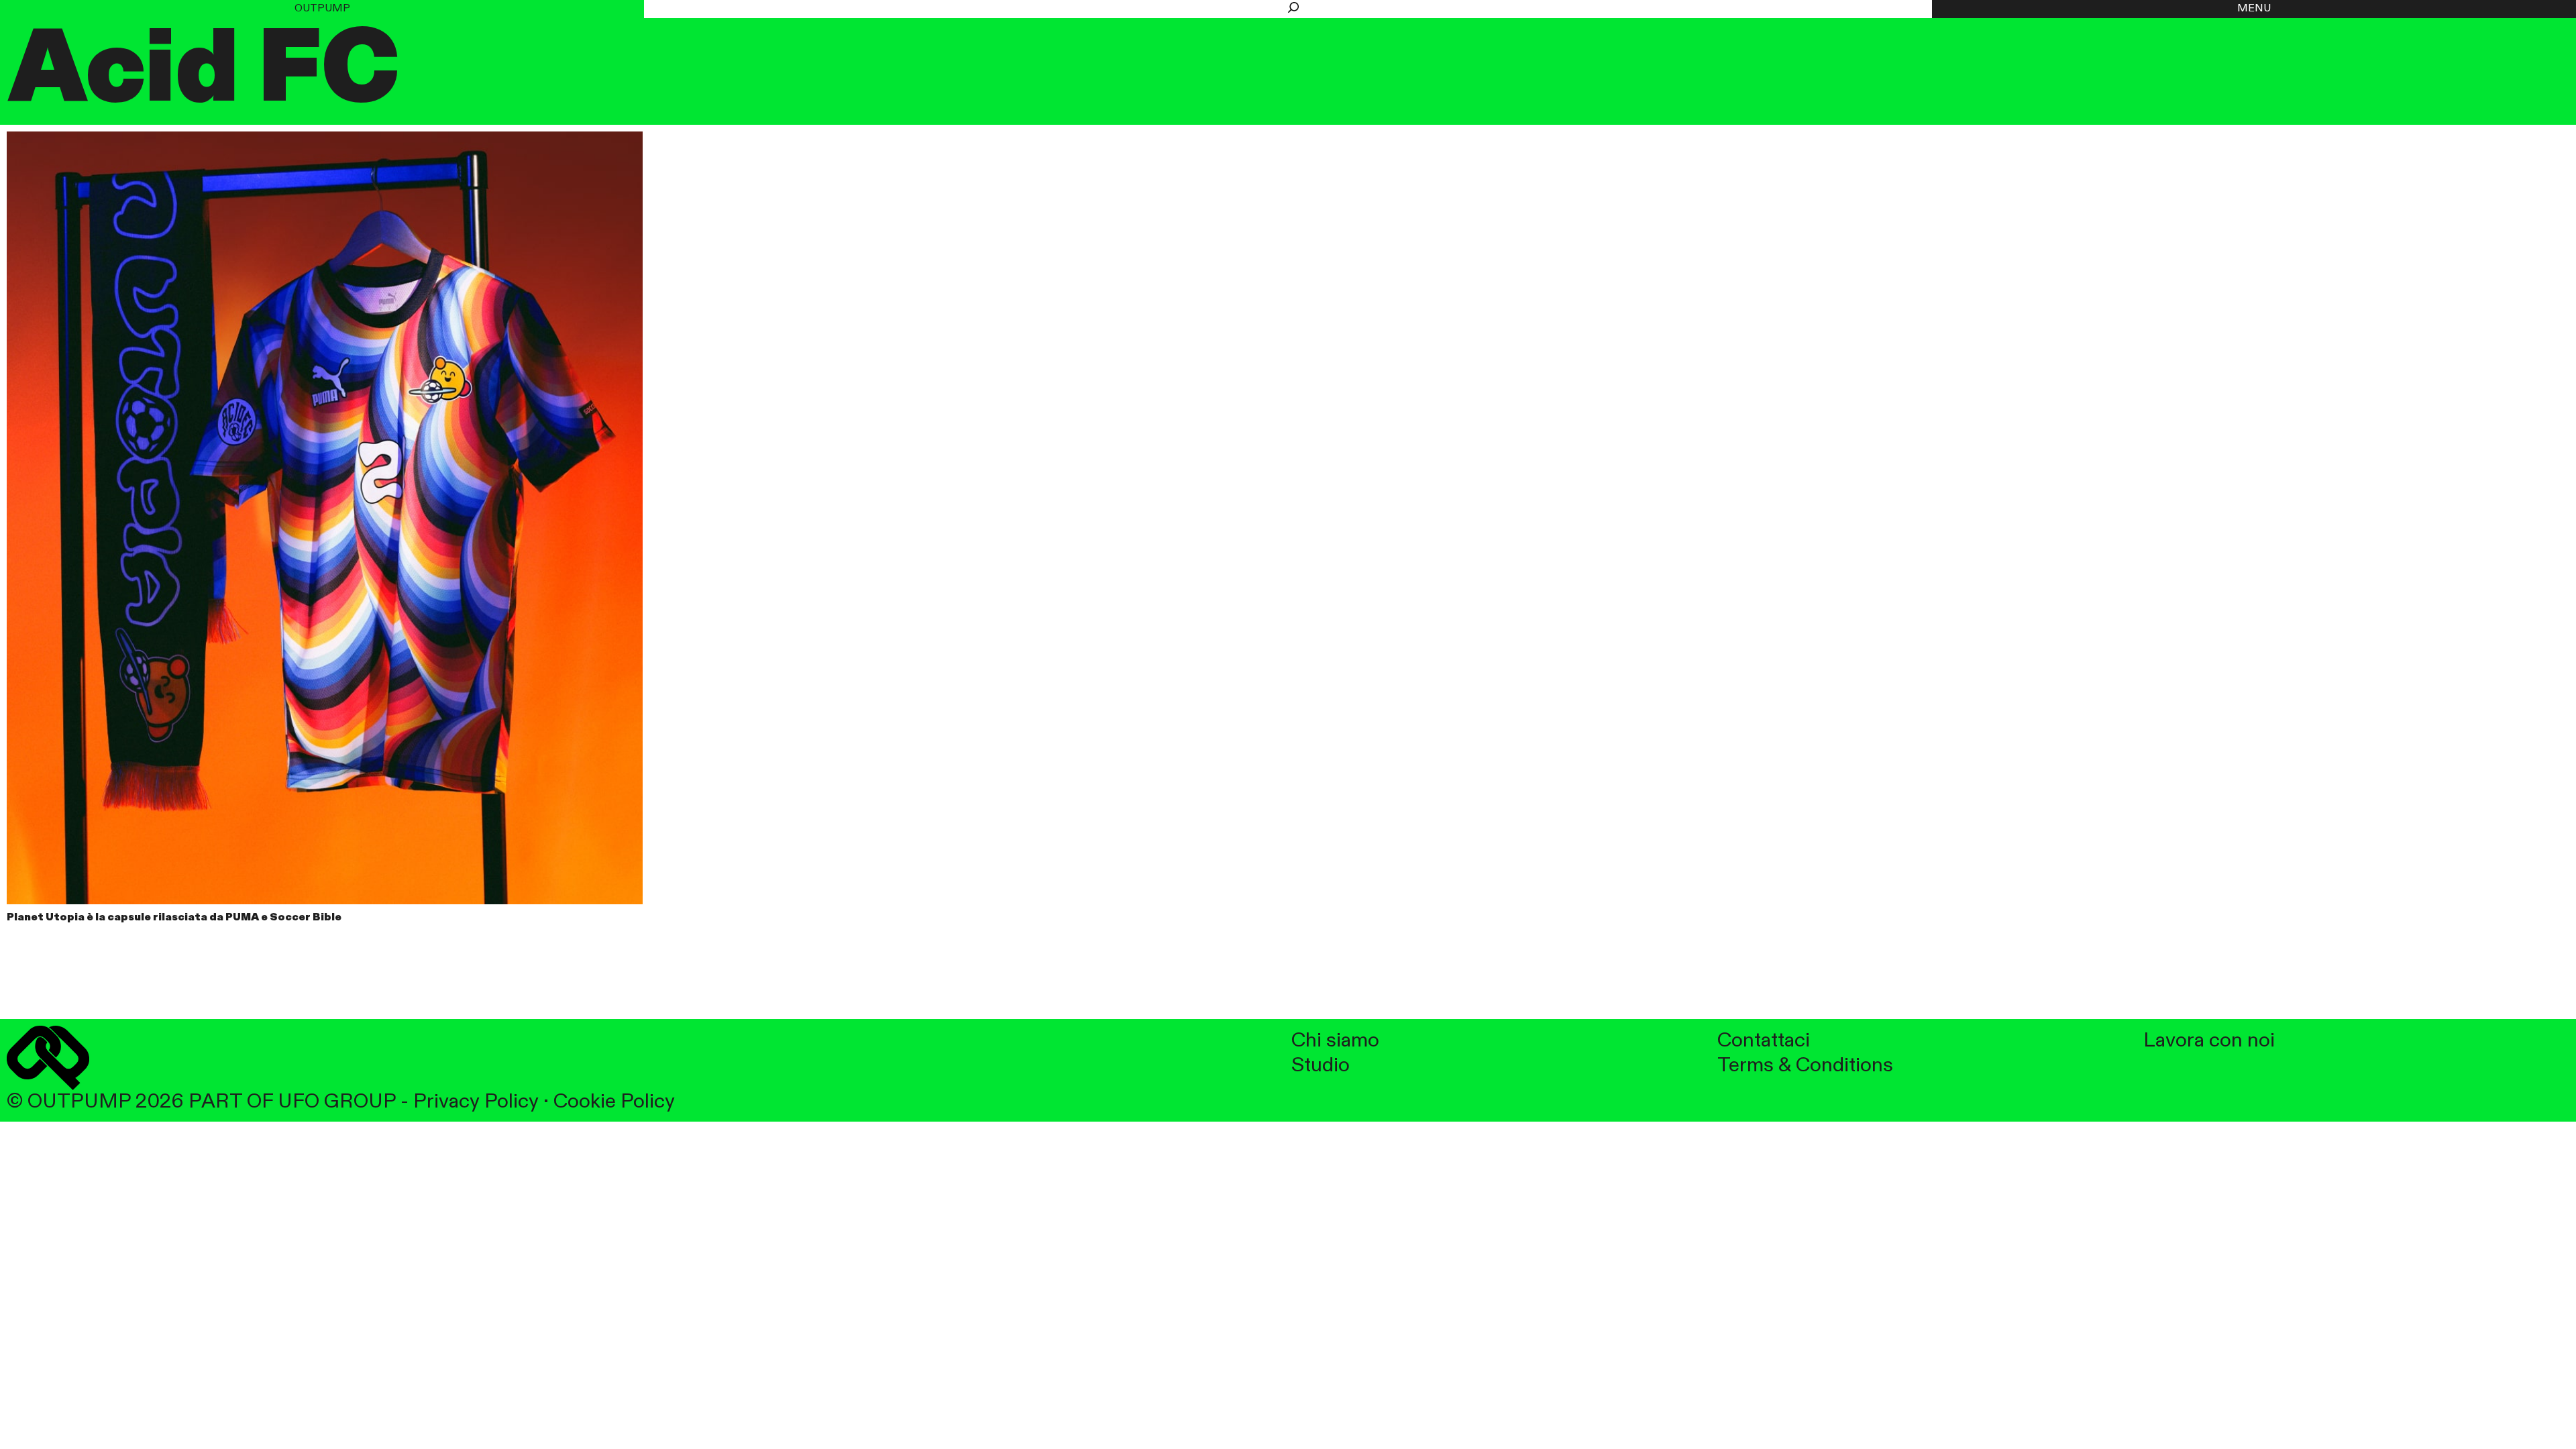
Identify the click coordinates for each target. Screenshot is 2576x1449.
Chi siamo (1335, 1041)
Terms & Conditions (1805, 1066)
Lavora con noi (2209, 1041)
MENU (2254, 9)
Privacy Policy (476, 1102)
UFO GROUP (337, 1102)
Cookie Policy (614, 1102)
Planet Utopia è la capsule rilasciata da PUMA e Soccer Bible (174, 918)
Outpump (322, 9)
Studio (1321, 1066)
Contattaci (1764, 1041)
